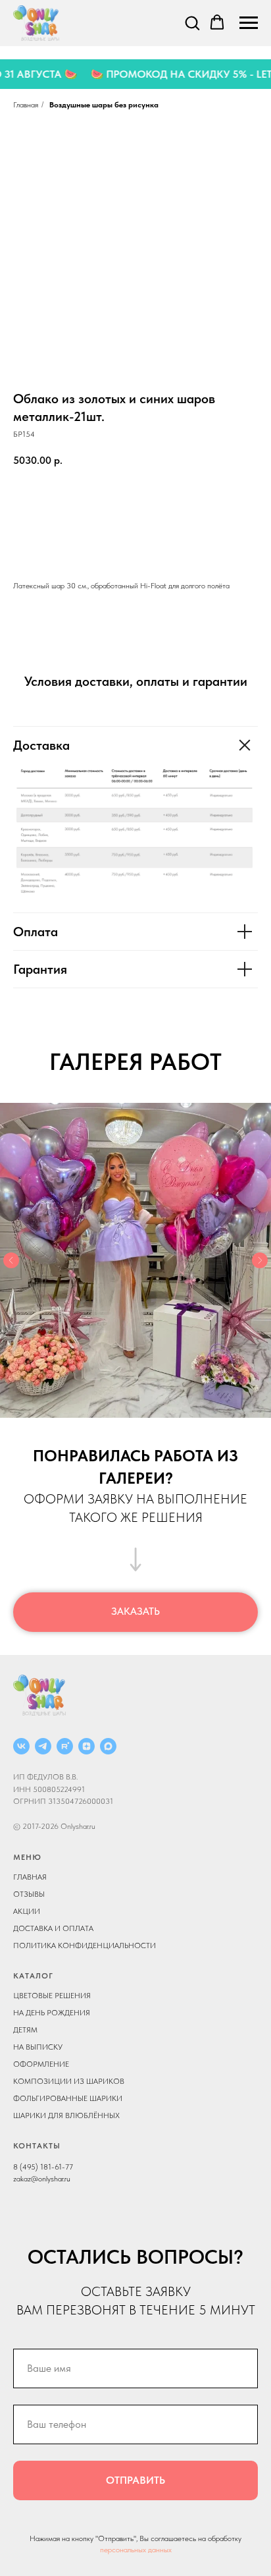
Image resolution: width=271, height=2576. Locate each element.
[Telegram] (43, 1746)
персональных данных (136, 2550)
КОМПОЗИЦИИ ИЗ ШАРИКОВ (69, 2081)
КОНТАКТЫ (37, 2146)
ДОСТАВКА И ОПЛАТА (53, 1928)
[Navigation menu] (249, 23)
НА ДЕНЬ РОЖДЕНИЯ (52, 2013)
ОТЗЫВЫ (29, 1894)
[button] (192, 22)
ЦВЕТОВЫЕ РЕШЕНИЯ (52, 1996)
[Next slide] (260, 1260)
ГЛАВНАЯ (30, 1877)
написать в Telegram (135, 540)
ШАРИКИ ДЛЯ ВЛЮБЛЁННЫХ (66, 2115)
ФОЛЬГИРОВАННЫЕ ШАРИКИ (68, 2098)
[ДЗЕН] (86, 1746)
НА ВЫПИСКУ (38, 2047)
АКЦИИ (27, 1911)
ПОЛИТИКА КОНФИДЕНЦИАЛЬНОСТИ (85, 1946)
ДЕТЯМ (25, 2030)
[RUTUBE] (65, 1746)
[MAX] (108, 1746)
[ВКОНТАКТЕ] (21, 1746)
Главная (26, 105)
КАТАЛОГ (33, 1976)
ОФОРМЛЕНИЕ (41, 2064)
